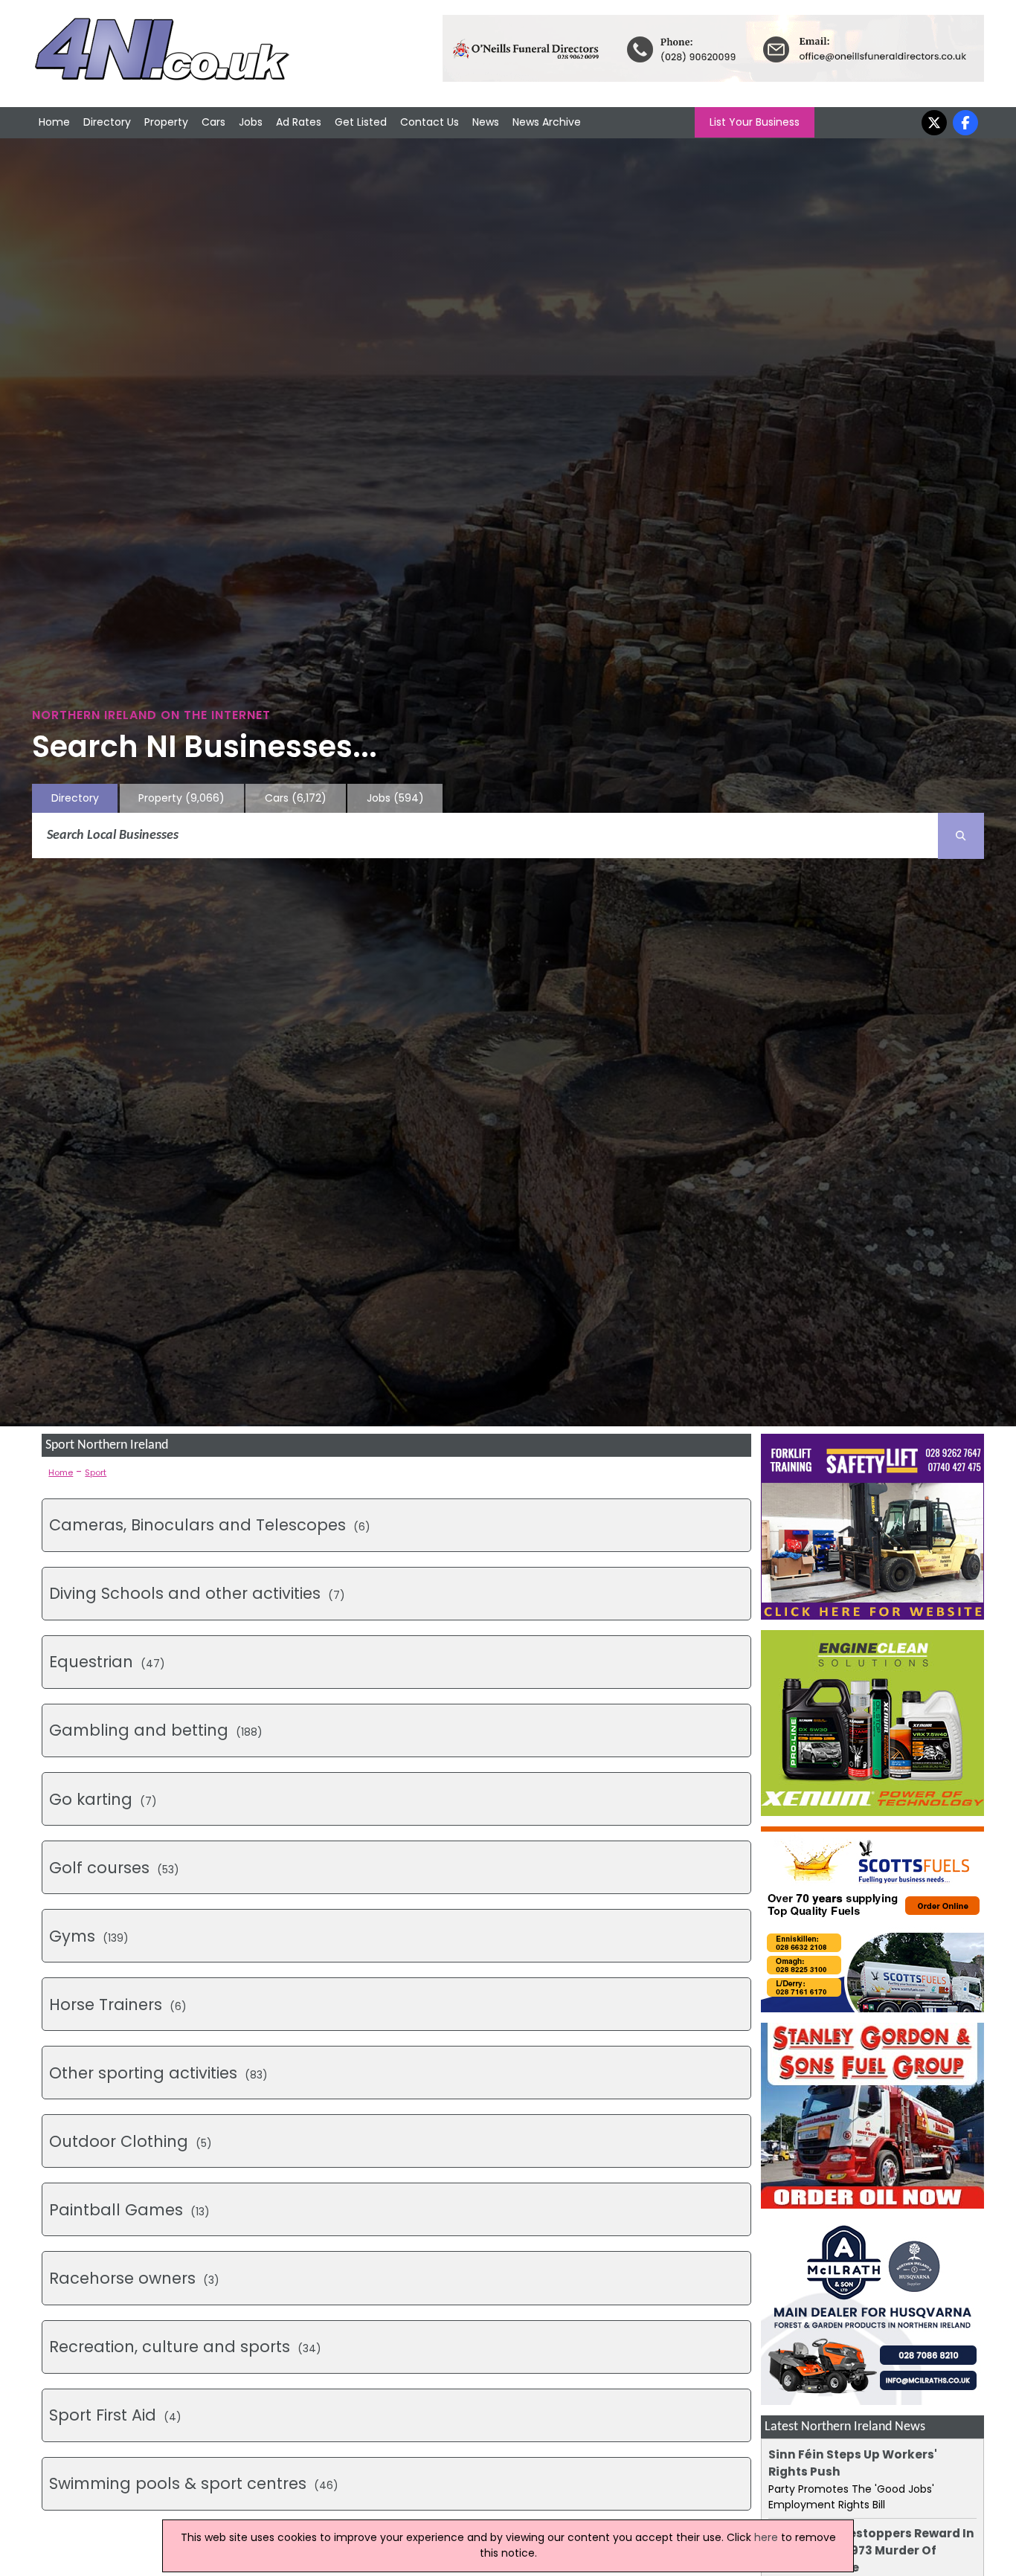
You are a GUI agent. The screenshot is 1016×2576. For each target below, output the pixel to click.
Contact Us (430, 122)
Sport (96, 1472)
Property (166, 122)
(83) (158, 2073)
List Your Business (755, 122)
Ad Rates (299, 122)
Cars (213, 122)
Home (54, 122)
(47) (107, 1662)
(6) (210, 1525)
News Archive (547, 122)
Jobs (251, 122)
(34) (185, 2347)
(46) (194, 2483)
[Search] (961, 836)
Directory (107, 122)
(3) (134, 2278)
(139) (89, 1936)
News (486, 122)
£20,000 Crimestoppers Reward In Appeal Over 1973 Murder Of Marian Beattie (871, 2550)
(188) (156, 1730)
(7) (197, 1593)
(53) (114, 1868)
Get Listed (361, 122)
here (766, 2537)
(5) (131, 2141)
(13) (129, 2210)
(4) (115, 2415)
